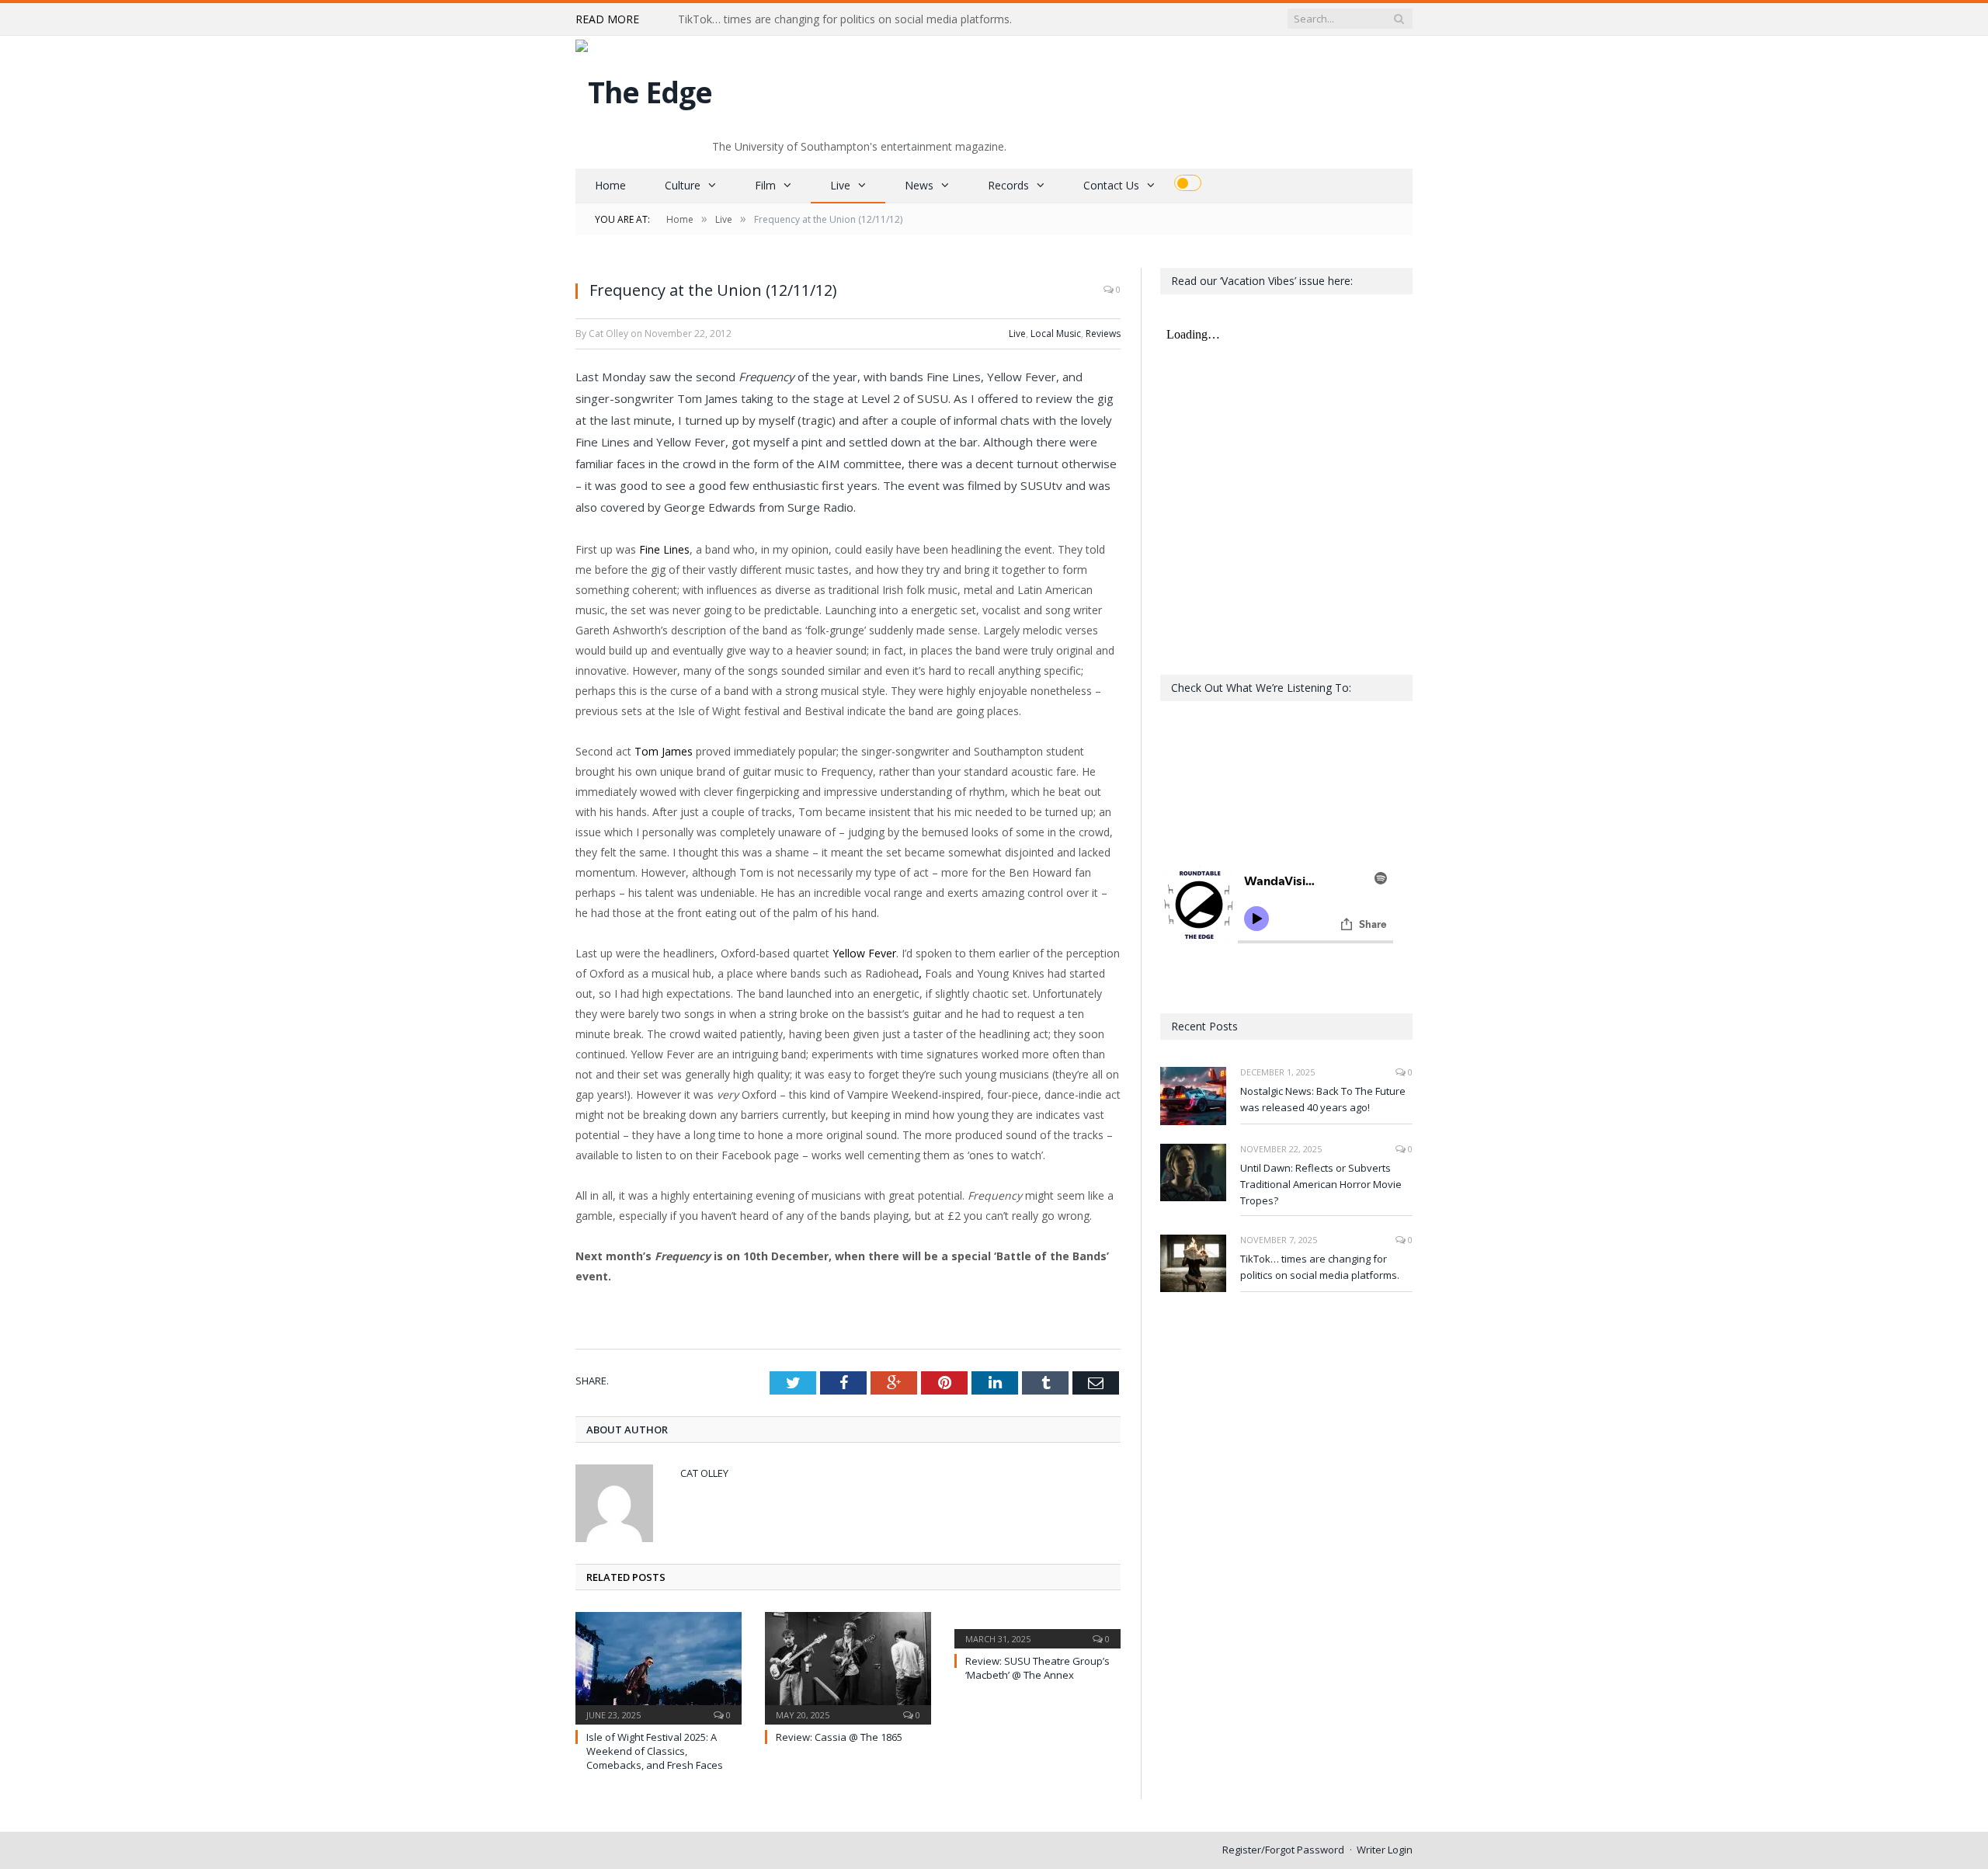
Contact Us (1111, 185)
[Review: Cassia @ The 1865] (848, 1666)
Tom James (664, 751)
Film (765, 185)
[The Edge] (644, 88)
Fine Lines (664, 549)
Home (610, 185)
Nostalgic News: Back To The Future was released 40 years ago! (1323, 1099)
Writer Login (1385, 1850)
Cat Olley (704, 1473)
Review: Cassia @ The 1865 (839, 1737)
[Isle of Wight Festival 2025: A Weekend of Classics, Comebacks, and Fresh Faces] (659, 1666)
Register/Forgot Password (1283, 1850)
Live (840, 185)
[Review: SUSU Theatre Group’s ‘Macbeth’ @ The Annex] (1037, 1628)
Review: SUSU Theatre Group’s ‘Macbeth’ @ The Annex (1037, 1668)
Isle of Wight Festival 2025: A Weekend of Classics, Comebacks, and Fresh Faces (655, 1751)
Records (1008, 185)
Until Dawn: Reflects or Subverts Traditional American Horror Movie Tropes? (1321, 1184)
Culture (683, 185)
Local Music (1056, 334)
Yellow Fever (864, 953)
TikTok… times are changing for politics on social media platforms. (1320, 1267)
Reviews (1103, 334)
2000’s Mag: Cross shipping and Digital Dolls (789, 19)
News (919, 185)
